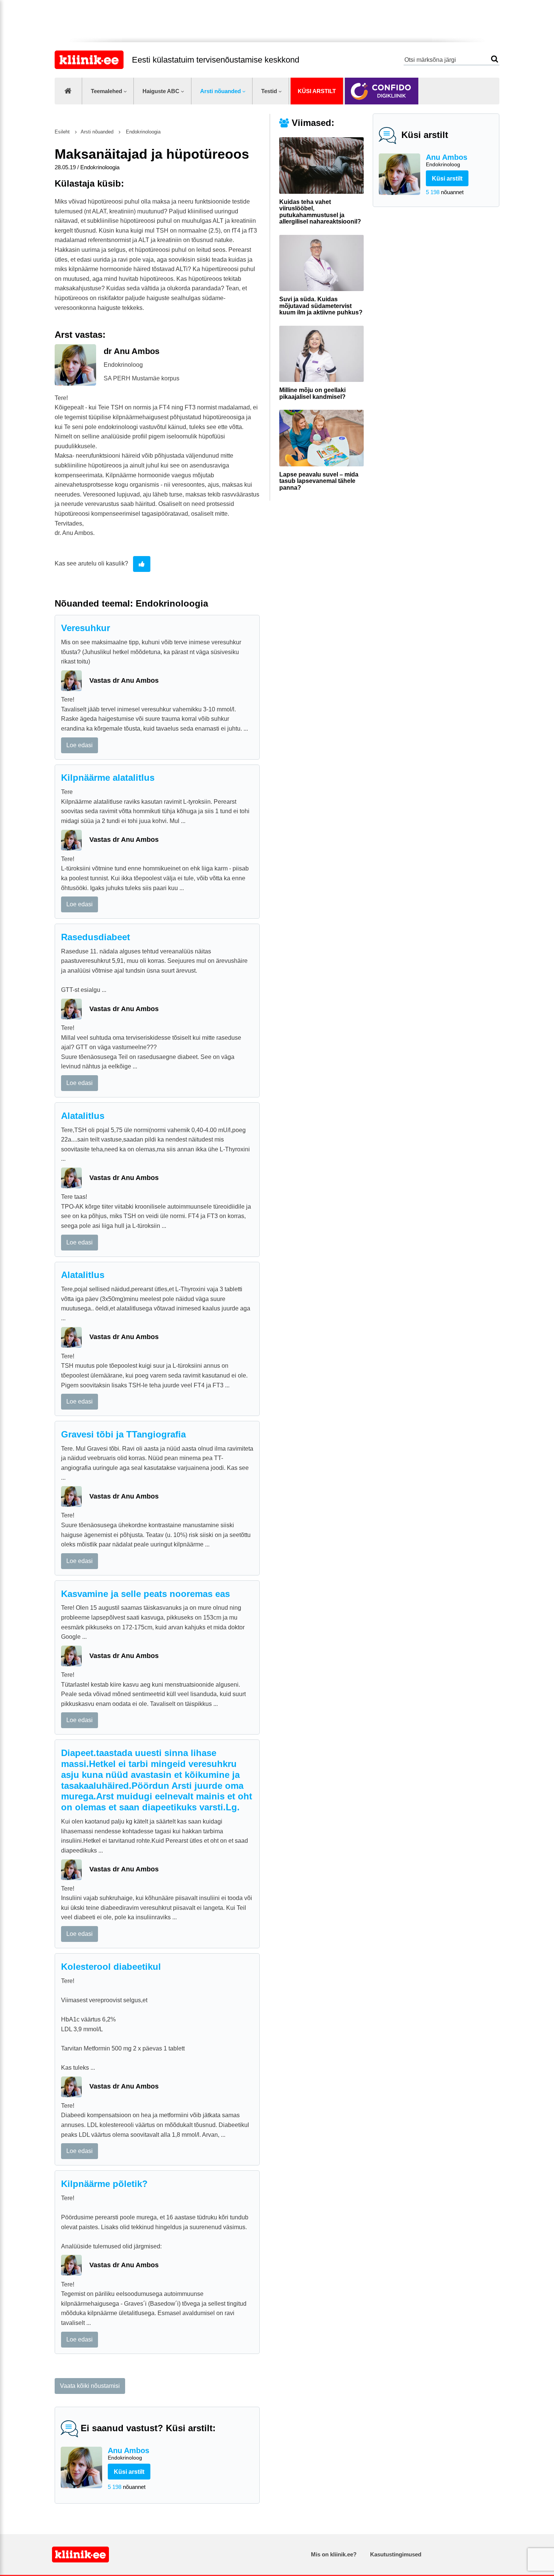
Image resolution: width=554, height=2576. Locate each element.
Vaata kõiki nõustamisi (90, 2386)
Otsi (495, 59)
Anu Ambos (447, 160)
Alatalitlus (83, 1116)
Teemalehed (106, 91)
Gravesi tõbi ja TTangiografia (123, 1434)
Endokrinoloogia (142, 132)
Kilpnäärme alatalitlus (108, 778)
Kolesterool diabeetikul (111, 1967)
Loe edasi (80, 745)
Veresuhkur (86, 628)
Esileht (62, 132)
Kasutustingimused (396, 2554)
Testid (269, 91)
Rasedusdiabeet (96, 937)
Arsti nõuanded (220, 91)
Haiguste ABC (161, 91)
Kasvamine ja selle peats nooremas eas (145, 1594)
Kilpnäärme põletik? (104, 2184)
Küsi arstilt (317, 91)
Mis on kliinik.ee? (334, 2554)
